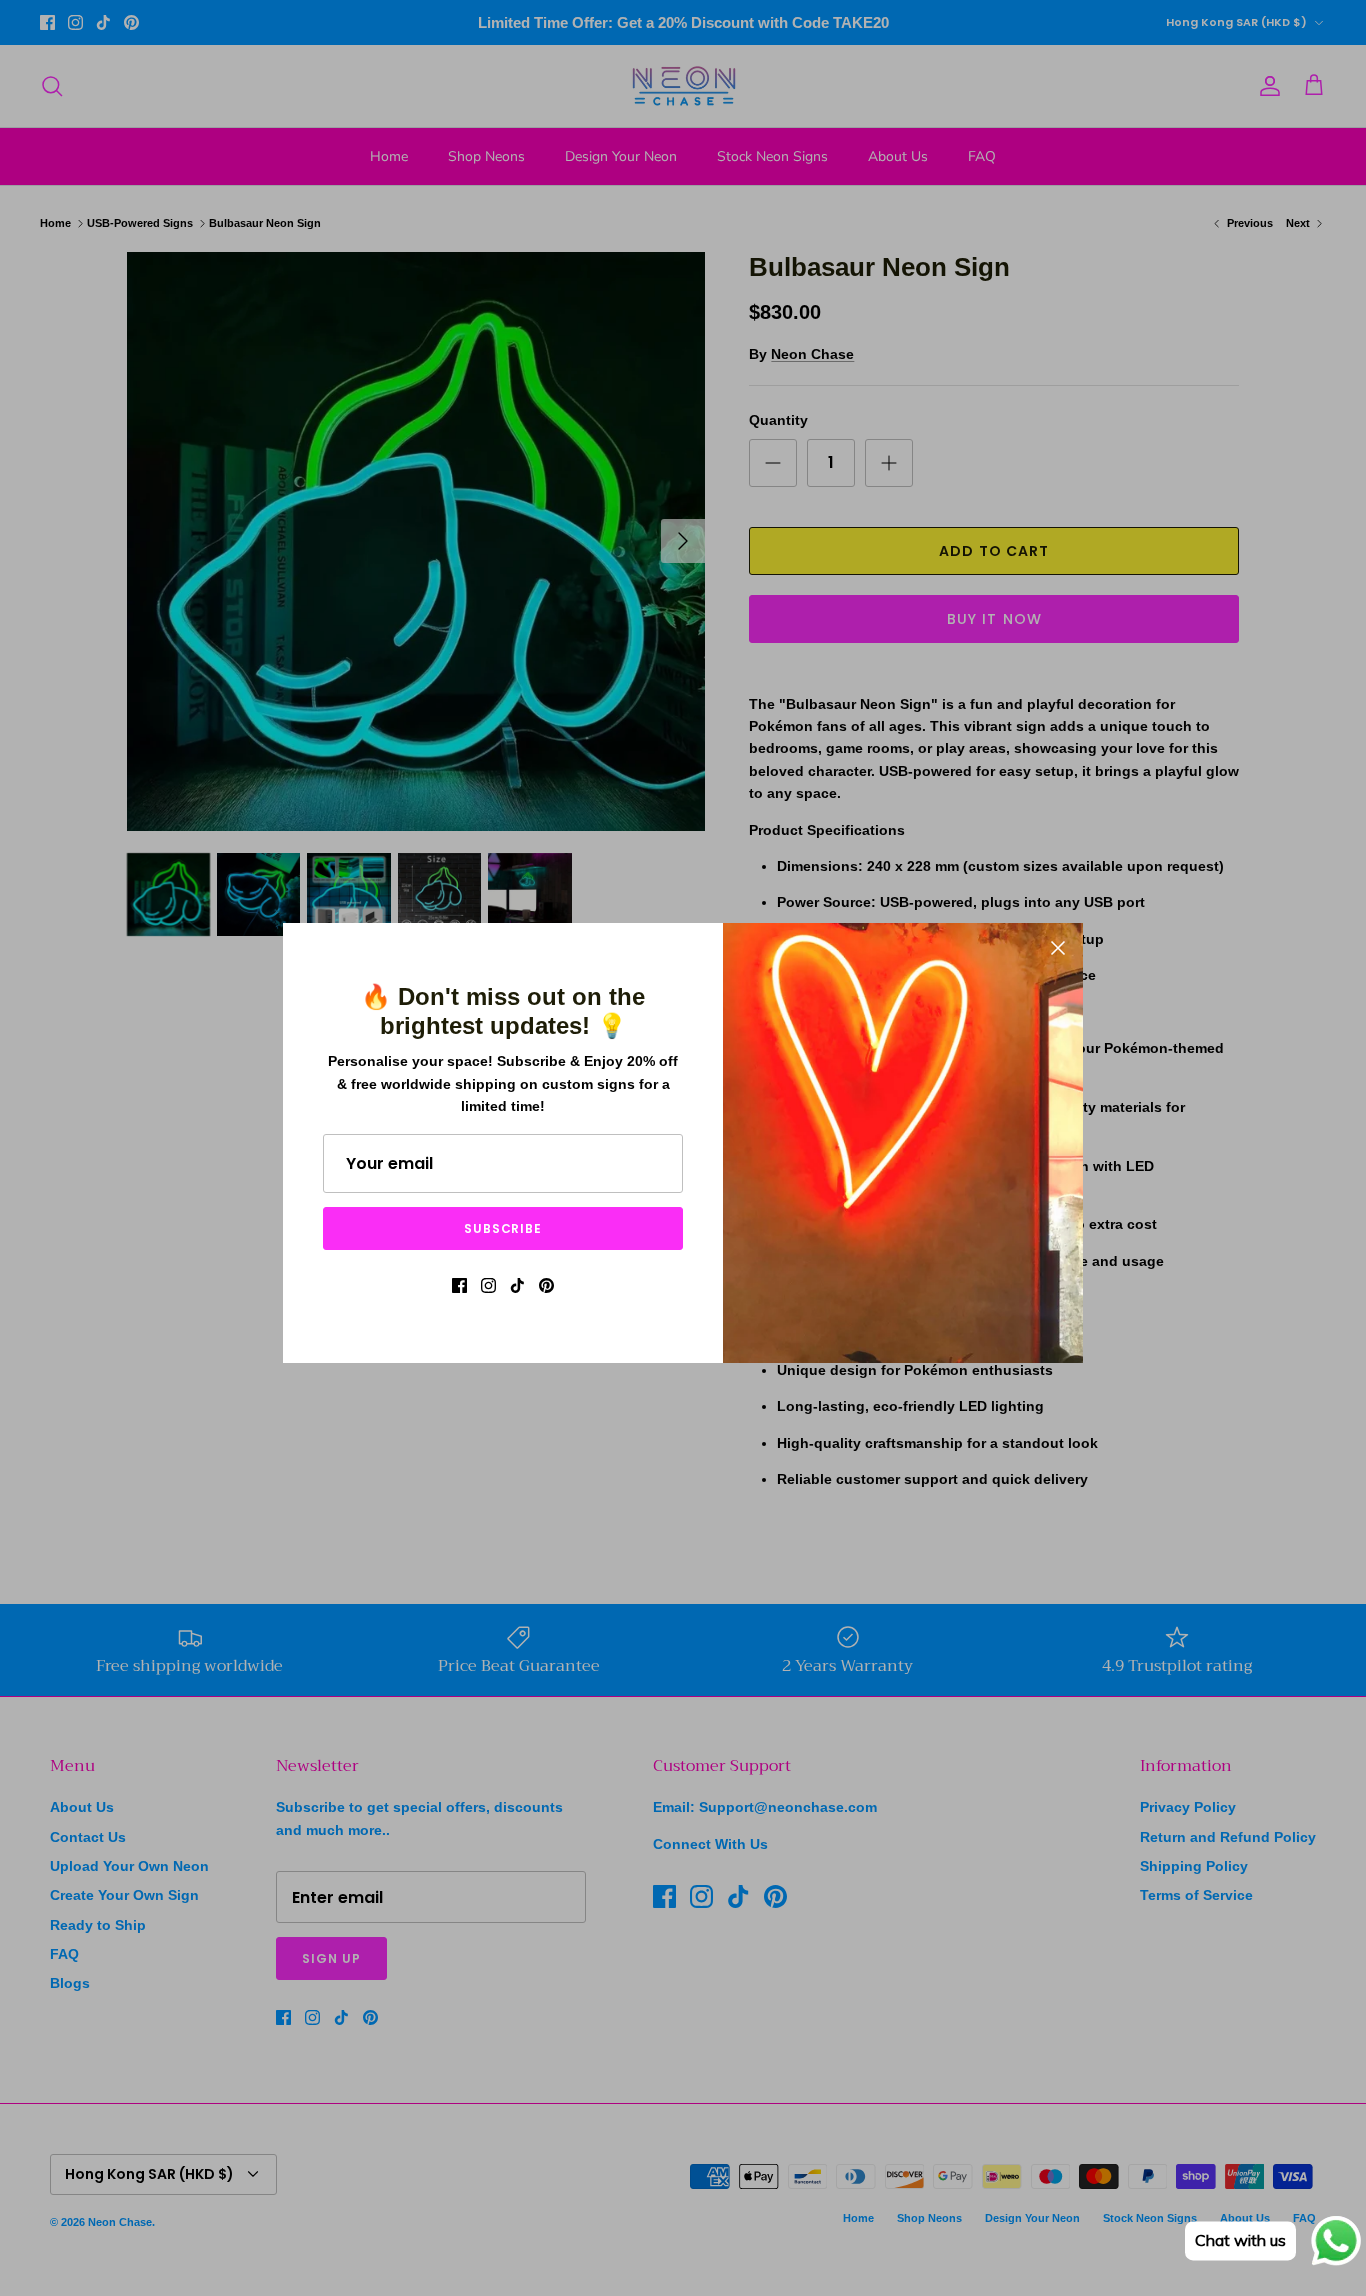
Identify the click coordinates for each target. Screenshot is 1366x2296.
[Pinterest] (546, 1285)
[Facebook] (459, 1285)
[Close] (1058, 948)
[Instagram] (488, 1285)
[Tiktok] (517, 1285)
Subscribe (503, 1228)
